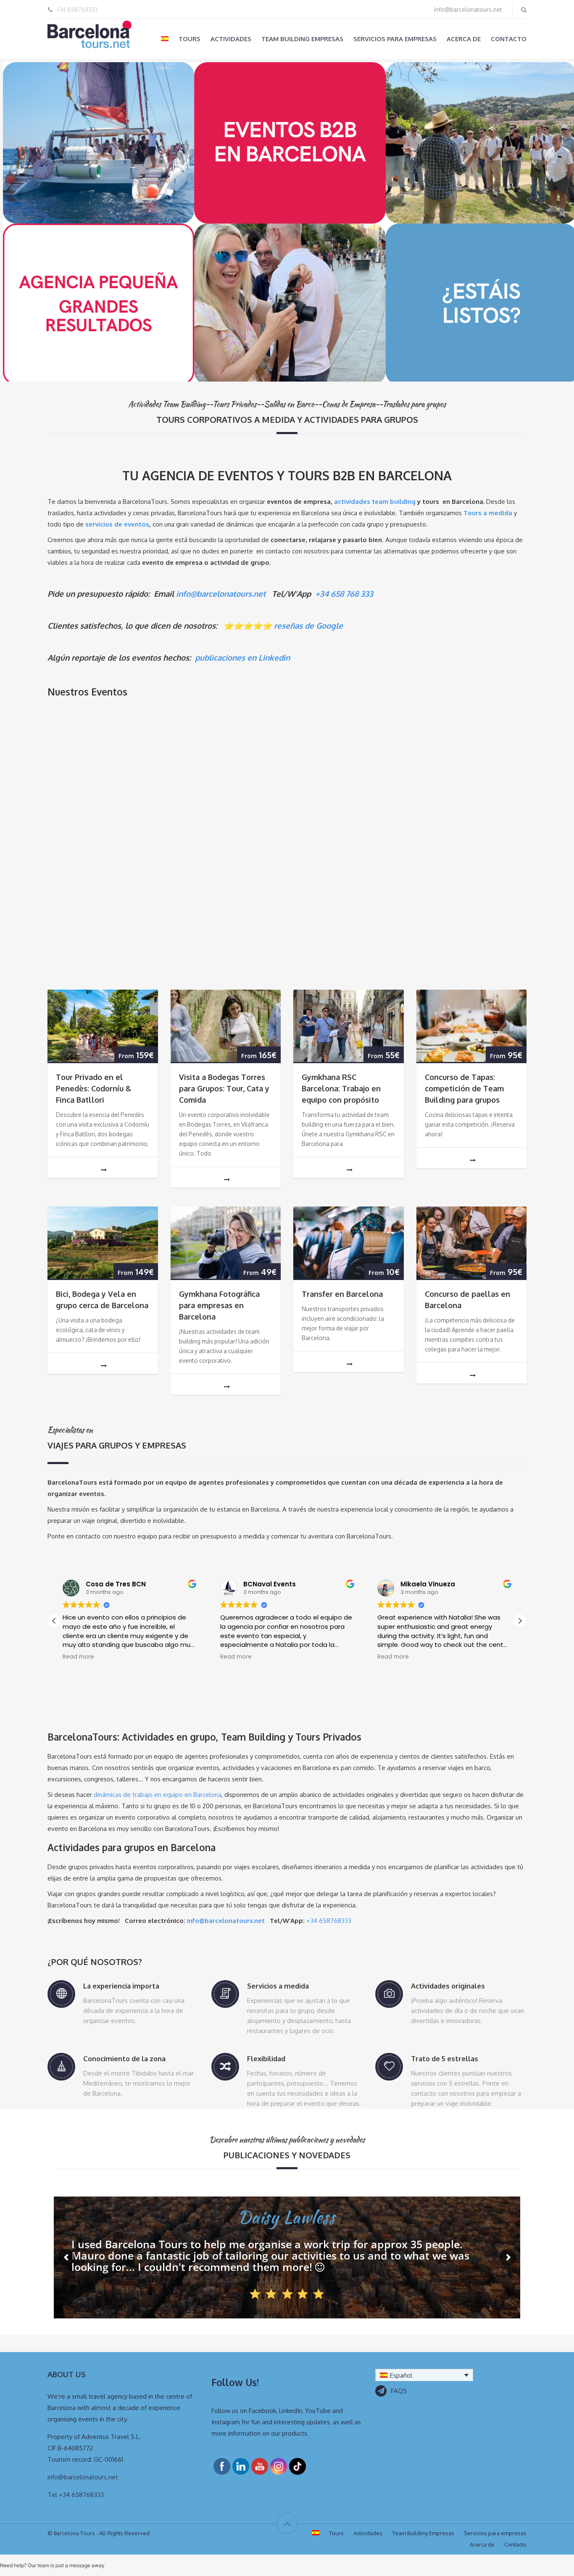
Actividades (231, 39)
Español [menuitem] (401, 2375)
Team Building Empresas (302, 39)
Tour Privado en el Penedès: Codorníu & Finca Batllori (93, 1088)
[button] (520, 1621)
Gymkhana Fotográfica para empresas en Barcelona (219, 1305)
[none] (424, 2375)
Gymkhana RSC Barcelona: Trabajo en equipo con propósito (341, 1088)
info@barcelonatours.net (468, 9)
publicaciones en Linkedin (242, 657)
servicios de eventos (117, 524)
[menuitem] (165, 39)
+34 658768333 (77, 9)
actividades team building (375, 502)
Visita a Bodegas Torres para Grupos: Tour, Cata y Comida (224, 1088)
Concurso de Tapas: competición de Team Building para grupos (464, 1088)
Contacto (509, 39)
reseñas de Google (308, 626)
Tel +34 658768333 (76, 2495)
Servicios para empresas (395, 39)
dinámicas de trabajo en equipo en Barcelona (158, 1795)
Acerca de (464, 39)
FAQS (399, 2391)
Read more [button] (78, 1657)
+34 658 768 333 (344, 594)
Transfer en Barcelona (342, 1294)
